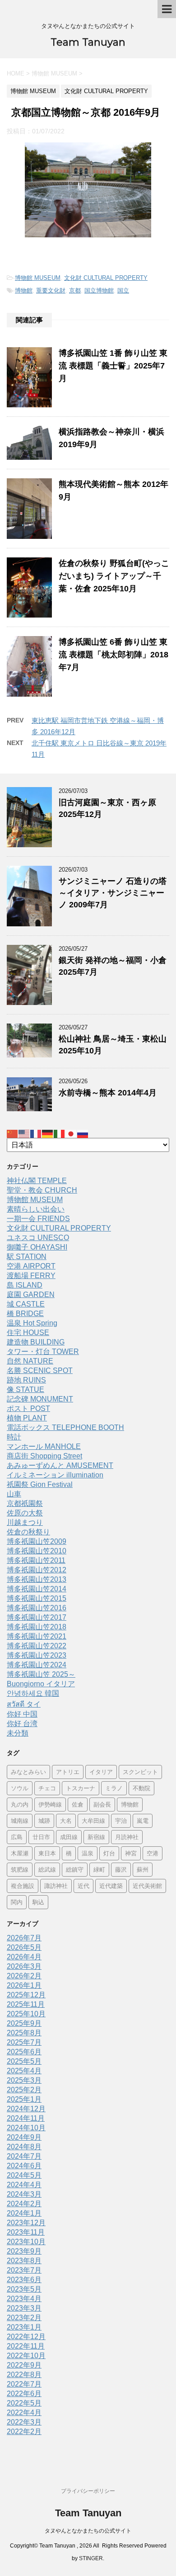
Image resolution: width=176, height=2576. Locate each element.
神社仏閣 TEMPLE (37, 1181)
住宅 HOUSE (28, 1333)
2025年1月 (24, 2099)
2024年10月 (26, 2128)
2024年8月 (24, 2147)
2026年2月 (24, 1976)
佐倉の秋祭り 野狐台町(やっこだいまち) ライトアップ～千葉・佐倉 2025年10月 (114, 576)
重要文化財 (51, 290)
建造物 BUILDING (36, 1342)
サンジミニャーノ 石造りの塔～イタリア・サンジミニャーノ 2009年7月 (113, 893)
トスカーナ (81, 1788)
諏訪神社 (56, 1886)
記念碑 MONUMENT (40, 1399)
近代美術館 (147, 1886)
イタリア (101, 1772)
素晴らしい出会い (36, 1209)
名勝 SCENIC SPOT (40, 1371)
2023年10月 (26, 2242)
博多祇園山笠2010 (37, 1551)
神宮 (131, 1853)
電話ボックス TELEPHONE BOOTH (65, 1427)
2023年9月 (24, 2251)
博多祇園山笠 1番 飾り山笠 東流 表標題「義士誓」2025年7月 (113, 366)
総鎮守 (75, 1869)
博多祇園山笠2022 (37, 1646)
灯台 (109, 1853)
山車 (14, 1494)
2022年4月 (24, 2413)
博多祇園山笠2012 (37, 1570)
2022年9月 (24, 2365)
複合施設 (23, 1886)
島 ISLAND (25, 1285)
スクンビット (140, 1772)
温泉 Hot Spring (32, 1323)
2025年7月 (24, 2042)
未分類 (18, 1733)
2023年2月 (24, 2318)
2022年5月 (24, 2403)
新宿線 (96, 1837)
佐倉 (78, 1804)
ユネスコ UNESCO (38, 1238)
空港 (153, 1853)
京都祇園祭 (25, 1503)
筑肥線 (20, 1869)
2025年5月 (24, 2061)
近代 (83, 1886)
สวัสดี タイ (24, 1704)
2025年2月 (24, 2090)
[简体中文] (13, 1133)
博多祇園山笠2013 (37, 1579)
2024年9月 (24, 2137)
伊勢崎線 (50, 1804)
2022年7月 (24, 2384)
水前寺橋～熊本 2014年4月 (108, 1093)
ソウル (20, 1788)
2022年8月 (24, 2375)
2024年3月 (24, 2194)
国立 (123, 290)
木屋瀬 (20, 1853)
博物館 (24, 290)
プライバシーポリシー (88, 2491)
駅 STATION (27, 1257)
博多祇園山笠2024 (37, 1665)
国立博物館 (99, 290)
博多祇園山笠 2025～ (41, 1674)
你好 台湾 (22, 1724)
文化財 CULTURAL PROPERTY (106, 278)
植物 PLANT (27, 1418)
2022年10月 (26, 2356)
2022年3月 (24, 2422)
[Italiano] (60, 1133)
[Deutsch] (48, 1133)
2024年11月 (26, 2118)
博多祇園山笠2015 (37, 1598)
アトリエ (68, 1772)
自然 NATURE (30, 1361)
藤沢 (121, 1869)
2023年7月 (24, 2270)
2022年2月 (24, 2432)
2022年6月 (24, 2394)
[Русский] (83, 1133)
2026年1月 (24, 1985)
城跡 (44, 1821)
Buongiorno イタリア (41, 1684)
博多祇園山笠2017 (37, 1617)
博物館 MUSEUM (38, 278)
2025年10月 (26, 2014)
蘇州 (143, 1869)
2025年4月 (24, 2071)
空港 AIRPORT (31, 1266)
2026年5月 (24, 1947)
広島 (17, 1837)
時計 (14, 1437)
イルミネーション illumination (55, 1475)
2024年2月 (24, 2204)
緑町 (99, 1869)
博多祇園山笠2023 (37, 1655)
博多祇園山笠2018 (37, 1627)
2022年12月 (26, 2337)
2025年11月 (26, 2004)
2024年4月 (24, 2185)
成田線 (69, 1837)
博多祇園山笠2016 (37, 1608)
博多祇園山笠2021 (37, 1636)
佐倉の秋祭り (28, 1532)
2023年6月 (24, 2280)
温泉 (88, 1853)
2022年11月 (26, 2346)
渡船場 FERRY (31, 1276)
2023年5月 (24, 2289)
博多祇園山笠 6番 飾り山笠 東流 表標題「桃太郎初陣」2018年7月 (113, 655)
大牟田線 (93, 1821)
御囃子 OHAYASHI (37, 1247)
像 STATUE (25, 1389)
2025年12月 (26, 1995)
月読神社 (127, 1837)
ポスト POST (28, 1408)
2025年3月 (24, 2080)
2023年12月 (26, 2223)
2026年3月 (24, 1966)
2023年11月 (26, 2232)
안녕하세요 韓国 (33, 1693)
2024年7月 (24, 2156)
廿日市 (41, 1837)
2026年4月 (24, 1957)
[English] (24, 1133)
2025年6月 (24, 2052)
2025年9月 (24, 2023)
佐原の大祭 (25, 1513)
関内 (17, 1902)
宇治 (121, 1821)
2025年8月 (24, 2033)
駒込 (38, 1902)
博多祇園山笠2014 (37, 1589)
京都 (75, 290)
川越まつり (25, 1522)
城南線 (20, 1821)
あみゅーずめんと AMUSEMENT (60, 1465)
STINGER (91, 2558)
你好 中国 (22, 1714)
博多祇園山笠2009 (37, 1541)
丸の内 (20, 1804)
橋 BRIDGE (25, 1314)
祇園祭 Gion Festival (40, 1484)
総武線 (47, 1869)
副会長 (102, 1804)
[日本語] (71, 1133)
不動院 (141, 1788)
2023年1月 (24, 2327)
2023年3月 (24, 2308)
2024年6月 (24, 2166)
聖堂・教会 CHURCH (42, 1190)
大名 (66, 1821)
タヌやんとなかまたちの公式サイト (88, 2531)
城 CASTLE (26, 1304)
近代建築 (111, 1886)
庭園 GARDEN (31, 1295)
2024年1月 (24, 2213)
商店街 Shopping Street (44, 1456)
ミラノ (114, 1788)
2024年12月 (26, 2109)
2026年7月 (24, 1938)
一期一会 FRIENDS (38, 1219)
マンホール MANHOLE (44, 1446)
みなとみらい (28, 1772)
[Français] (36, 1133)
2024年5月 (24, 2175)
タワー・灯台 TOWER (43, 1352)
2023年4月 (24, 2299)
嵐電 (143, 1821)
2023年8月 (24, 2261)
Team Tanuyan (88, 42)
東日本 (47, 1853)
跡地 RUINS (26, 1380)
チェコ (47, 1788)
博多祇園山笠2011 (36, 1560)
